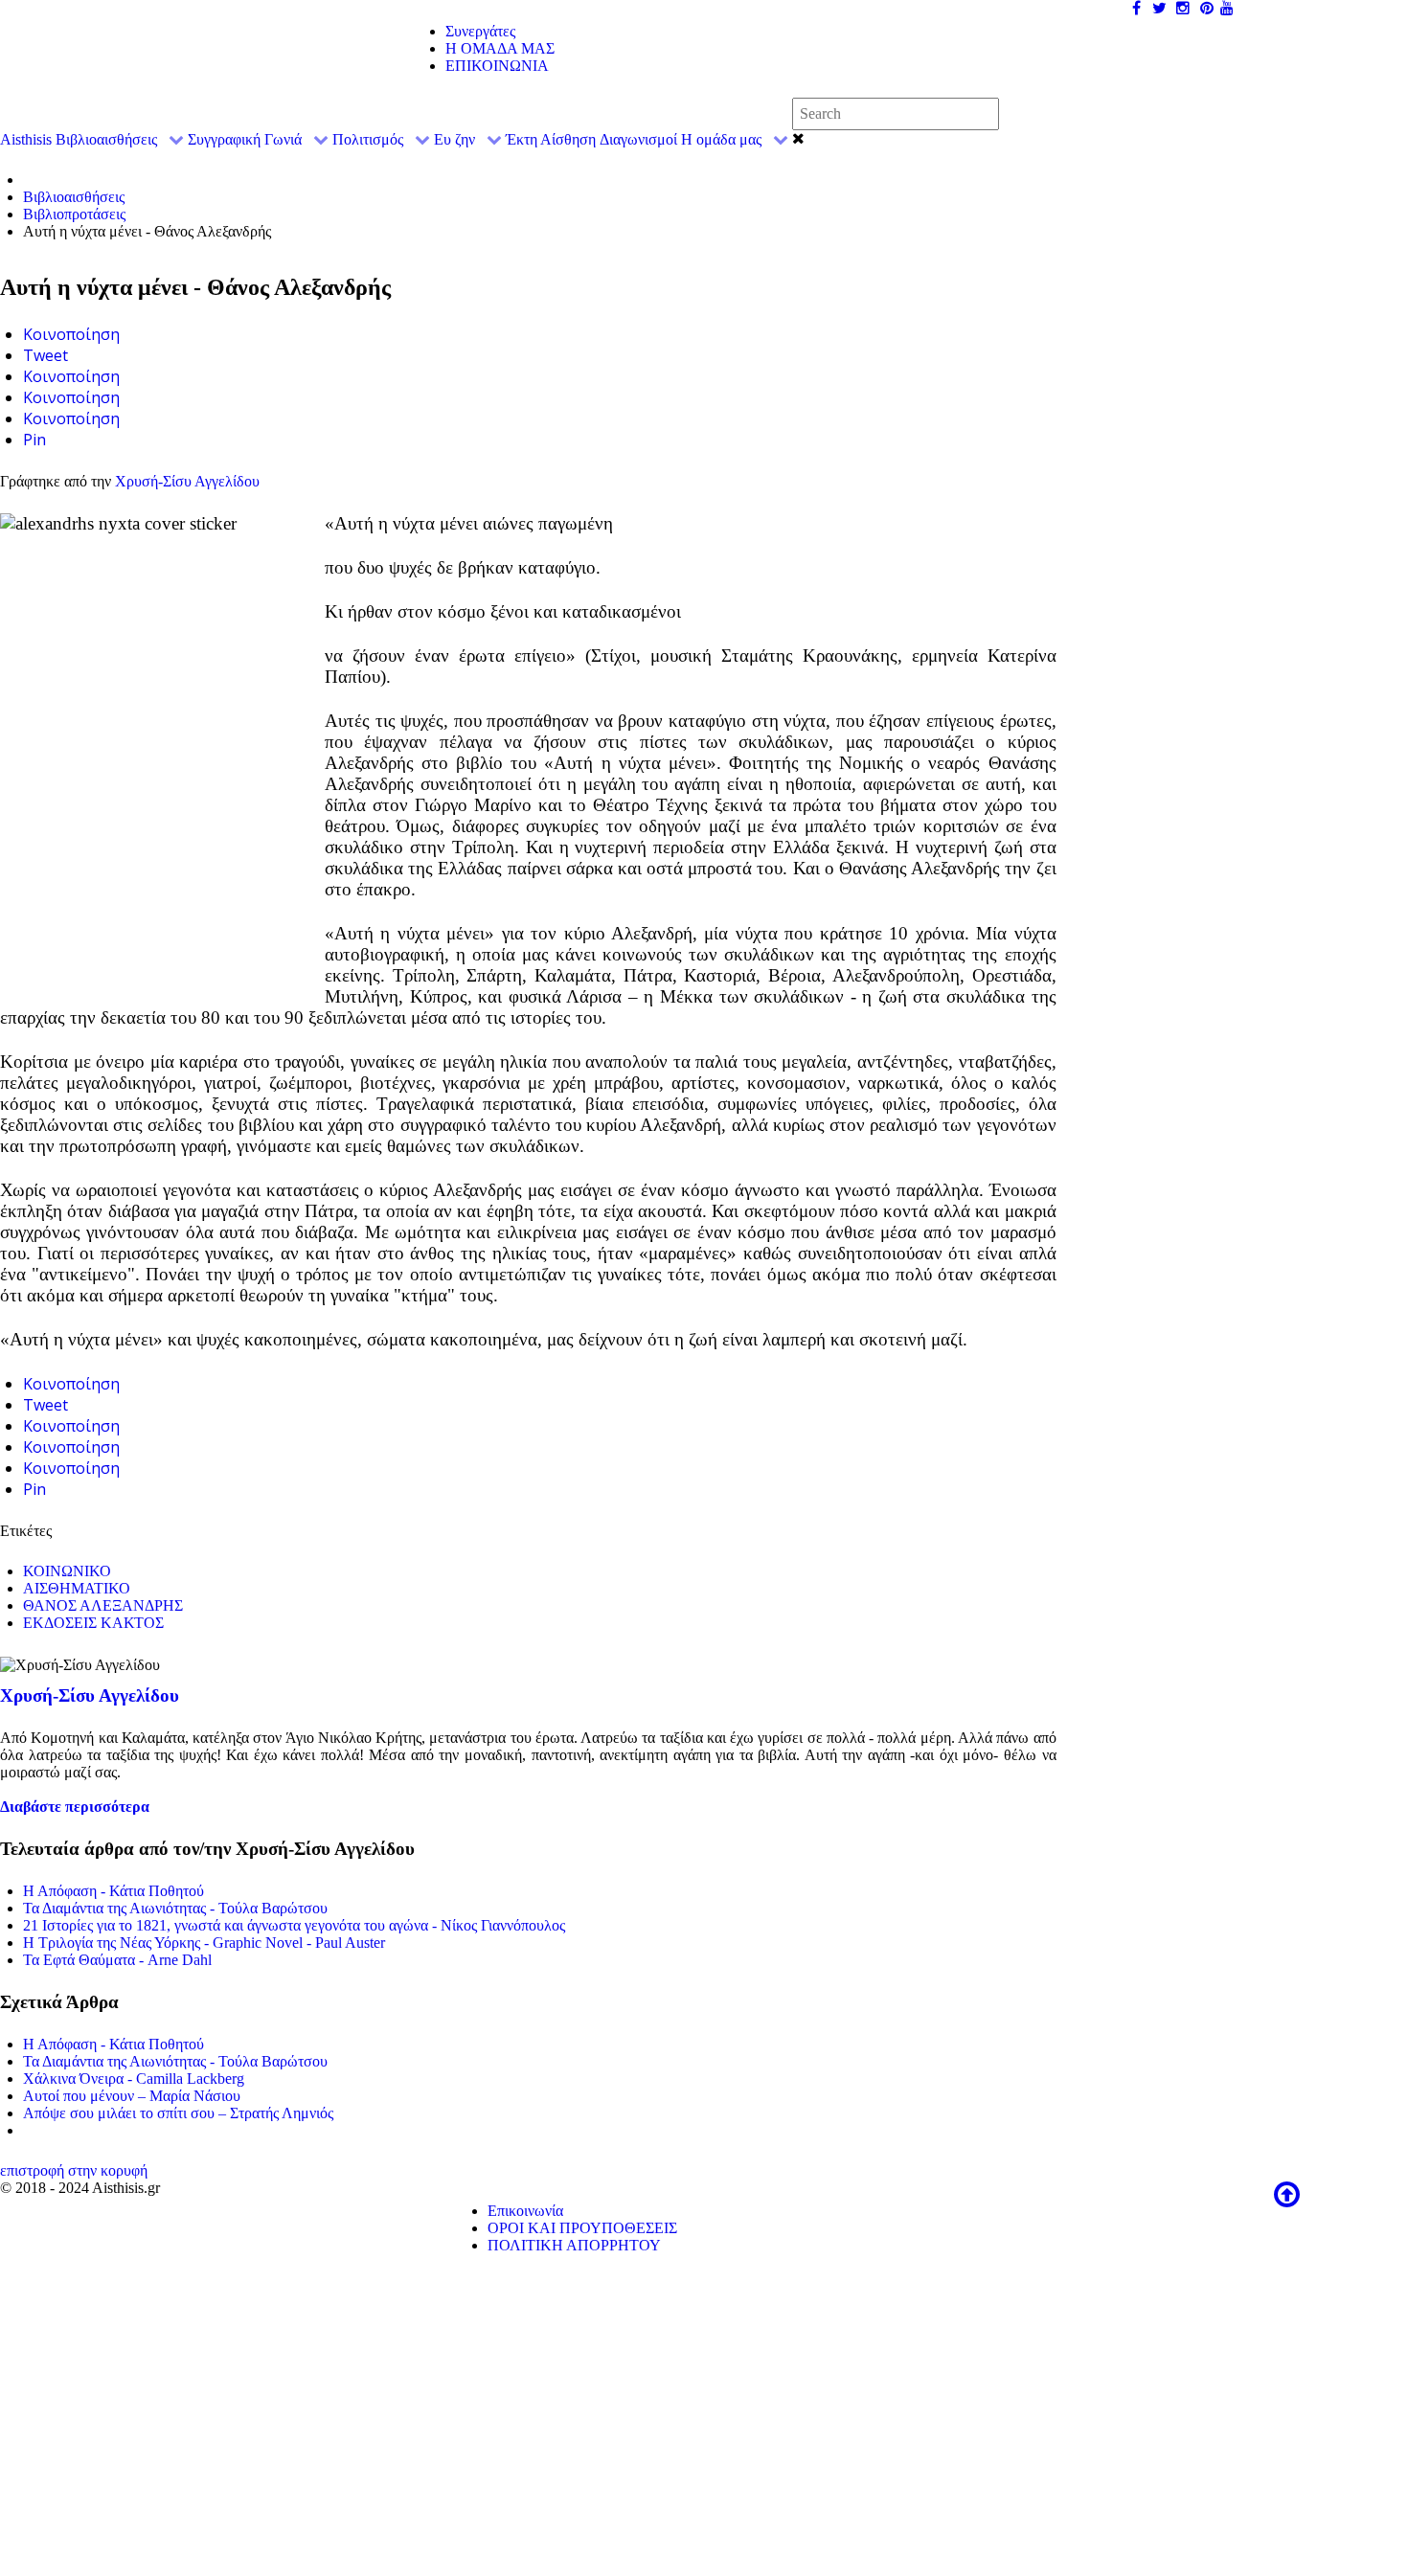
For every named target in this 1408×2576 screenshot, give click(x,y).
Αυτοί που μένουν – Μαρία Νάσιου (132, 2096)
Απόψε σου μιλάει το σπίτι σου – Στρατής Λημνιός (178, 2113)
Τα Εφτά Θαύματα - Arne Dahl (117, 1960)
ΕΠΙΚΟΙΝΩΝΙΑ (497, 66)
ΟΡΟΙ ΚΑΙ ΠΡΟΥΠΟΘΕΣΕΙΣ (582, 2228)
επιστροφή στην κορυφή (74, 2170)
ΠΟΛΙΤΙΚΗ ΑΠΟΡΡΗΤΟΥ (574, 2245)
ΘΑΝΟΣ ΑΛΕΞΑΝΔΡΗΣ (103, 1605)
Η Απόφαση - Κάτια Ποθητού (114, 1891)
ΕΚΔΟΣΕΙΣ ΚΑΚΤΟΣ (93, 1623)
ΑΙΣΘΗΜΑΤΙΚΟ (77, 1588)
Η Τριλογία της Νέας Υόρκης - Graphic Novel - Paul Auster (204, 1943)
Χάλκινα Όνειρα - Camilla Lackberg (134, 2079)
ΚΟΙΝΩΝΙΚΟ (67, 1571)
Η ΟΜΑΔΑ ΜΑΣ (500, 48)
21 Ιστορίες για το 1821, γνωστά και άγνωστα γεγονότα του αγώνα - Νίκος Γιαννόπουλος (294, 1925)
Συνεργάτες (480, 31)
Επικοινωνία (525, 2211)
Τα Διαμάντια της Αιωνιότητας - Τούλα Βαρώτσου (175, 1908)
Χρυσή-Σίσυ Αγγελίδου (187, 481)
